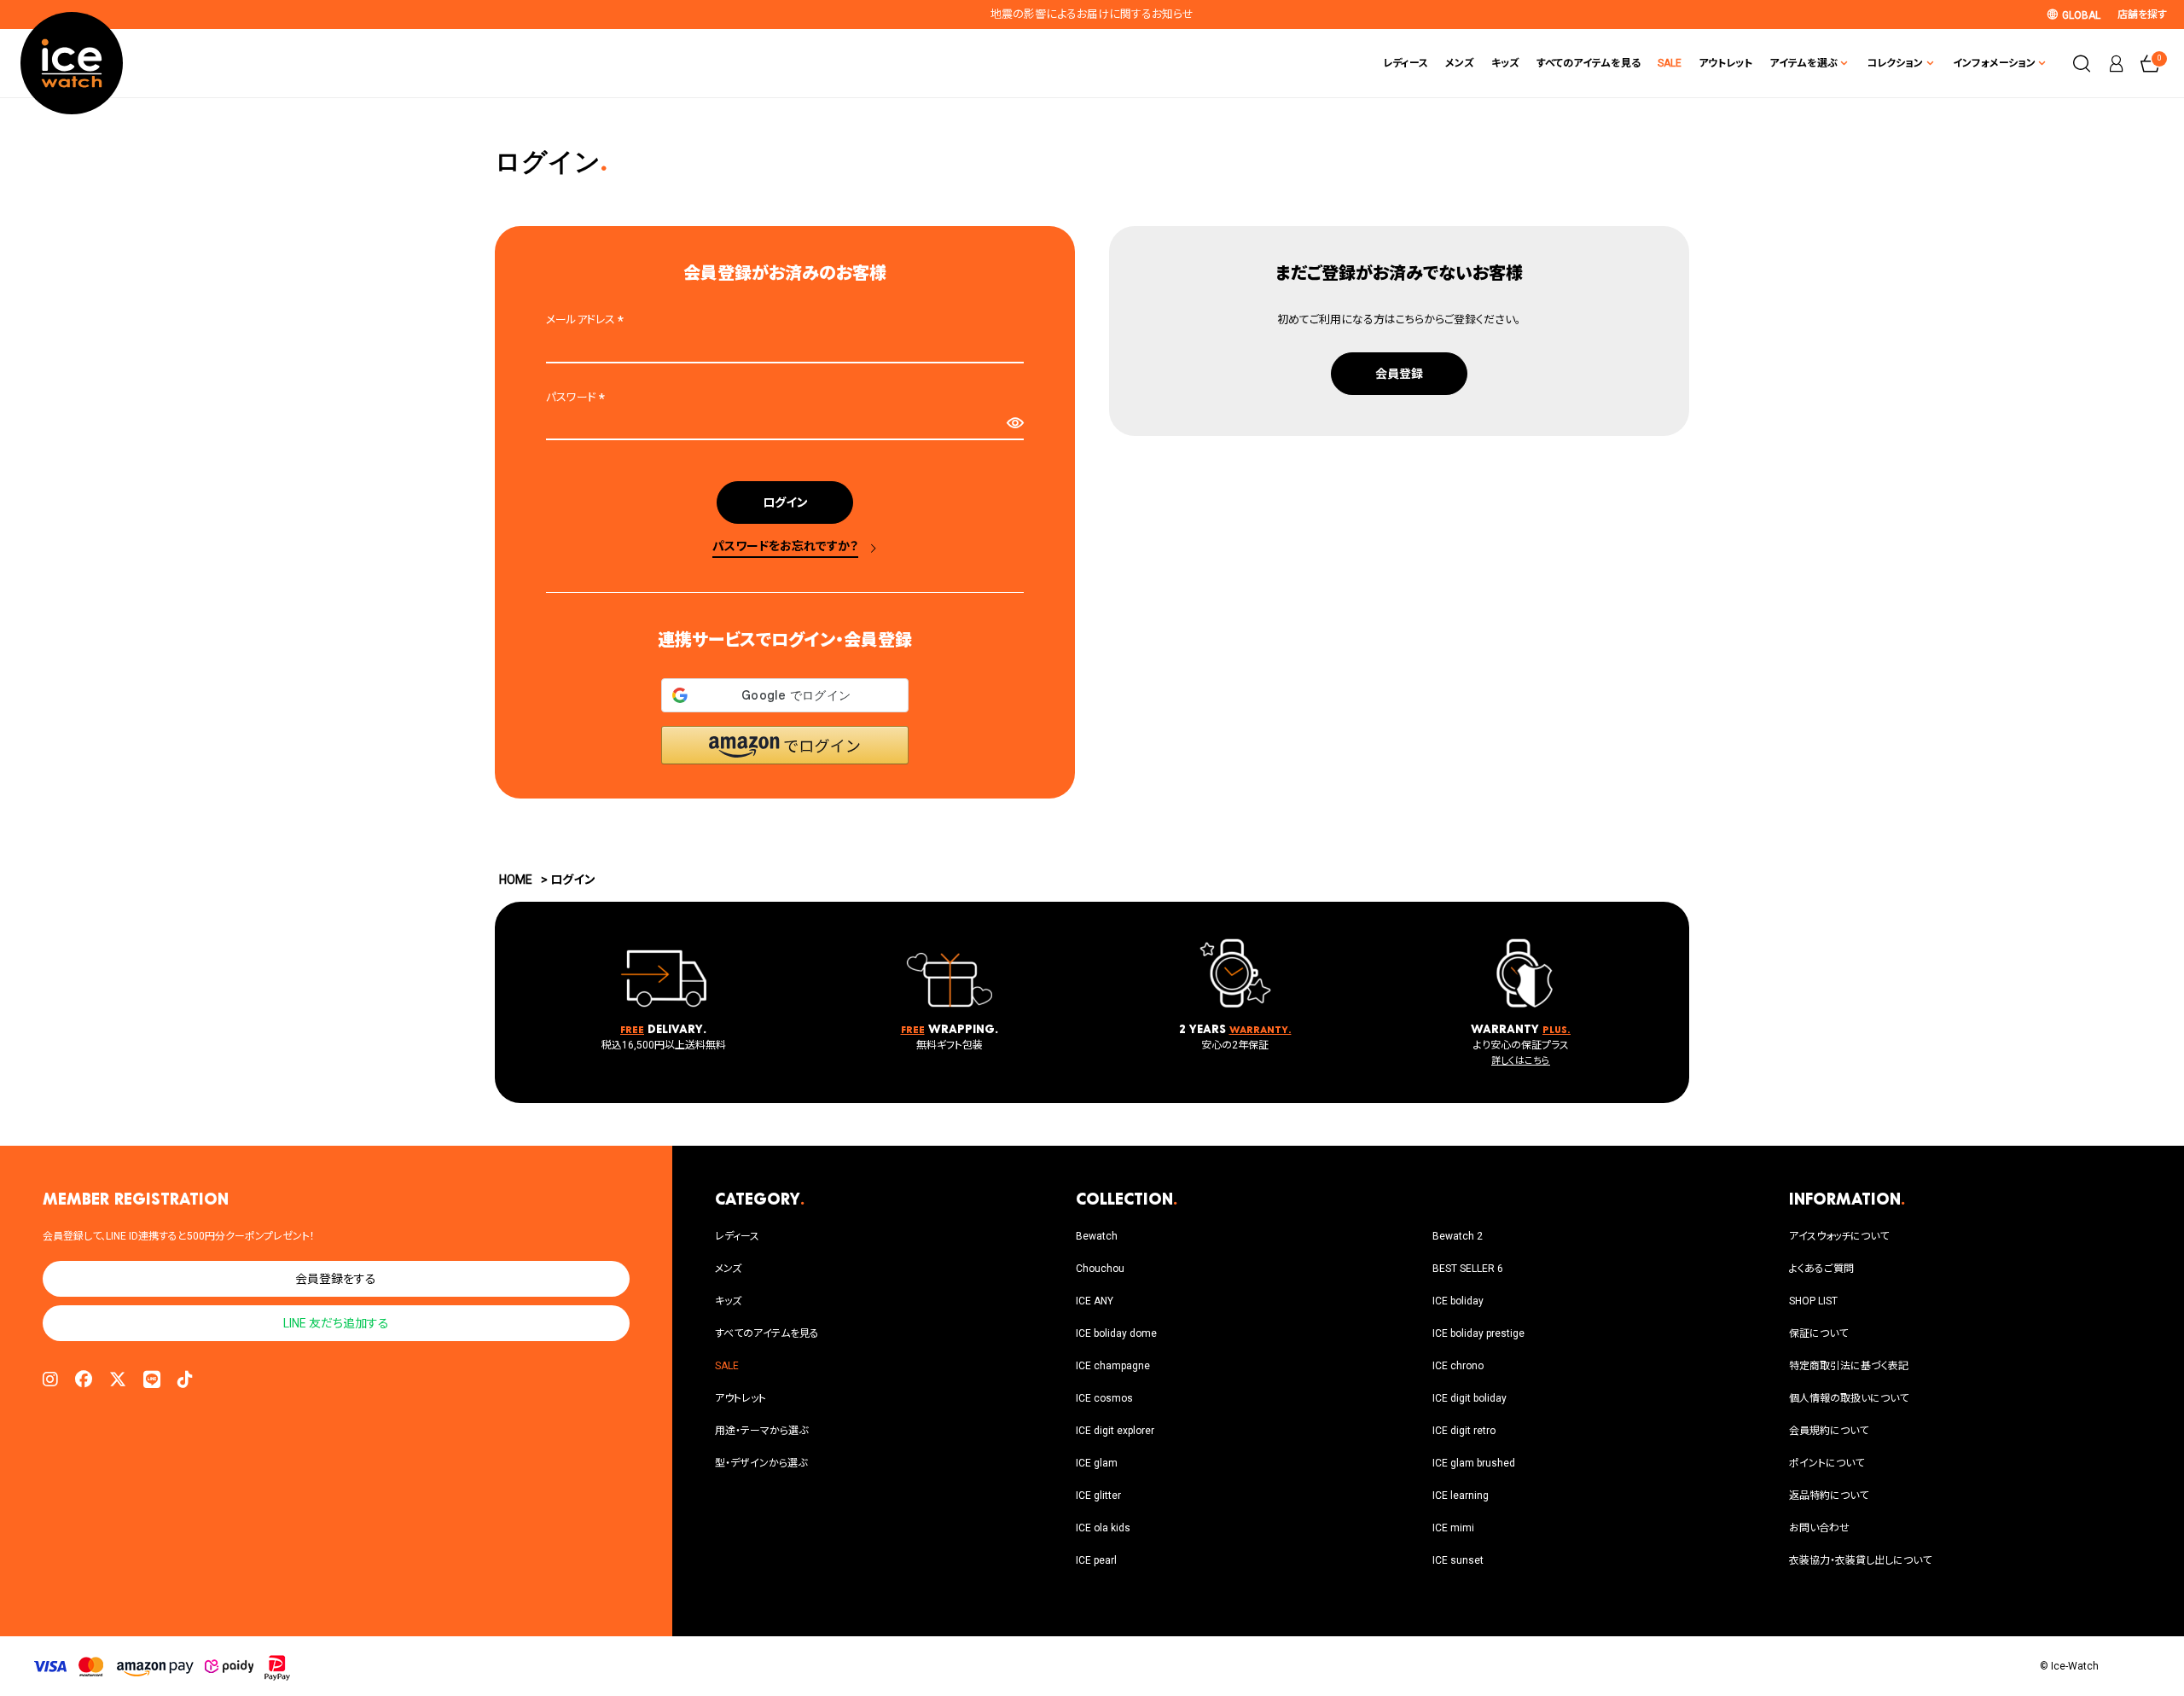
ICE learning (1461, 1496)
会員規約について (1829, 1431)
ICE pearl (1096, 1560)
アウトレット (1725, 63)
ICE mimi (1453, 1528)
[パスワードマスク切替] (1015, 423)
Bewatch (1097, 1236)
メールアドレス (587, 319)
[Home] (72, 63)
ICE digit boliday (1470, 1398)
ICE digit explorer (1115, 1431)
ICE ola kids (1103, 1528)
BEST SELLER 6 (1468, 1269)
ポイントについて (1827, 1463)
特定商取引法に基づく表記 (1849, 1366)
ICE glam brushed (1474, 1463)
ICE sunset (1458, 1560)
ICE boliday (1458, 1301)
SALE (1670, 63)
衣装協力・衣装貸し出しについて (1860, 1560)
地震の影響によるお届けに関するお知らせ (1092, 14)
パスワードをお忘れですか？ (785, 546)
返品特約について (1829, 1496)
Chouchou (1100, 1269)
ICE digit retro (1464, 1431)
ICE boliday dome (1116, 1333)
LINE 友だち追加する (336, 1323)
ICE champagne (1113, 1366)
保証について (1818, 1333)
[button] (785, 745)
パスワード (578, 397)
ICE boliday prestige (1478, 1333)
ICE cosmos (1104, 1398)
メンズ (1460, 63)
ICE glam (1097, 1463)
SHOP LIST (1813, 1301)
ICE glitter (1098, 1496)
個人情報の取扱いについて (1849, 1398)
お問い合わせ (1819, 1528)
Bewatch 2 (1458, 1236)
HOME (516, 880)
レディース (1406, 63)
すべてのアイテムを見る (1589, 63)
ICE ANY (1095, 1301)
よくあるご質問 (1821, 1269)
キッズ (1505, 63)
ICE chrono (1458, 1366)
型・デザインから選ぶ (761, 1463)
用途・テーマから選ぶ (761, 1431)
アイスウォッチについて (1839, 1236)
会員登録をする (336, 1279)
